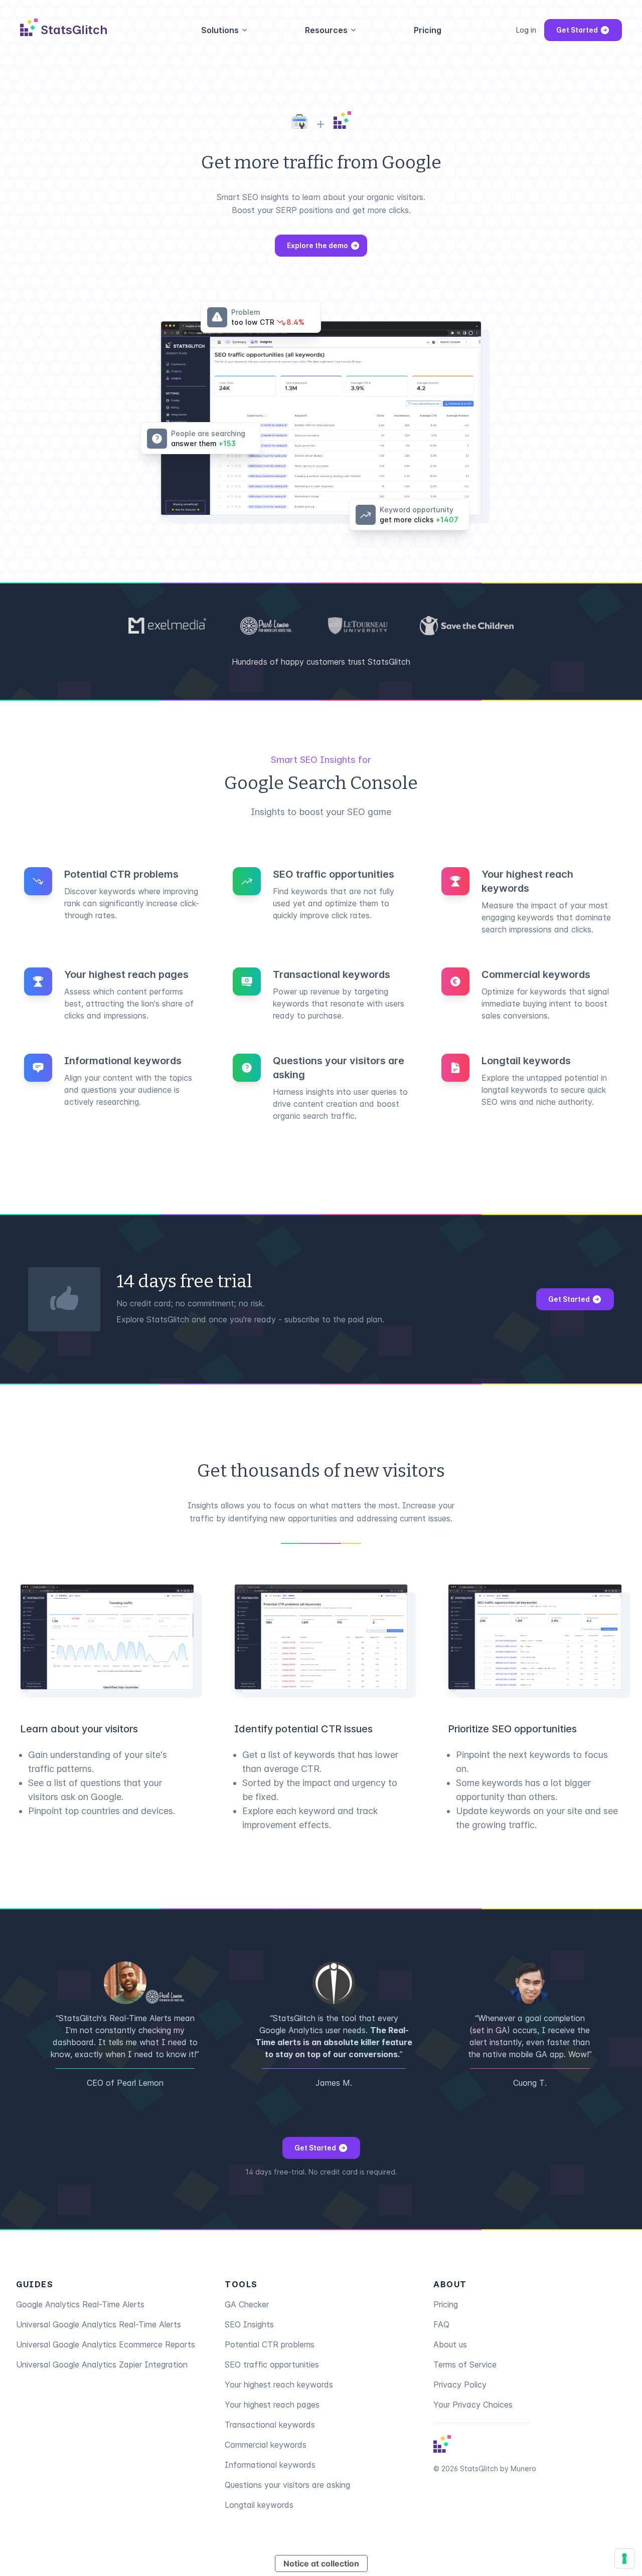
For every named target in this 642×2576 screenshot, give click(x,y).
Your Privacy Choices (473, 2405)
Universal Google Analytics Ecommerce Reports (106, 2344)
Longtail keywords (259, 2505)
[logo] (442, 2444)
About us (450, 2344)
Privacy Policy (460, 2385)
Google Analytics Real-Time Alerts (80, 2304)
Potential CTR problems (270, 2344)
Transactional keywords (270, 2425)
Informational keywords (270, 2465)
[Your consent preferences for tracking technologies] (624, 2558)
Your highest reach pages (272, 2405)
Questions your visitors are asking (287, 2485)
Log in (526, 30)
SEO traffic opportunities (272, 2364)
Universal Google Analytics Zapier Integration (102, 2364)
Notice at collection (321, 2563)
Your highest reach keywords (279, 2385)
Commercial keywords (266, 2445)
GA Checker (247, 2304)
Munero (523, 2468)
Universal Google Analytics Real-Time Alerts (99, 2324)
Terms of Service (465, 2364)
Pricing (428, 30)
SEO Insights (249, 2324)
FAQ (441, 2324)
